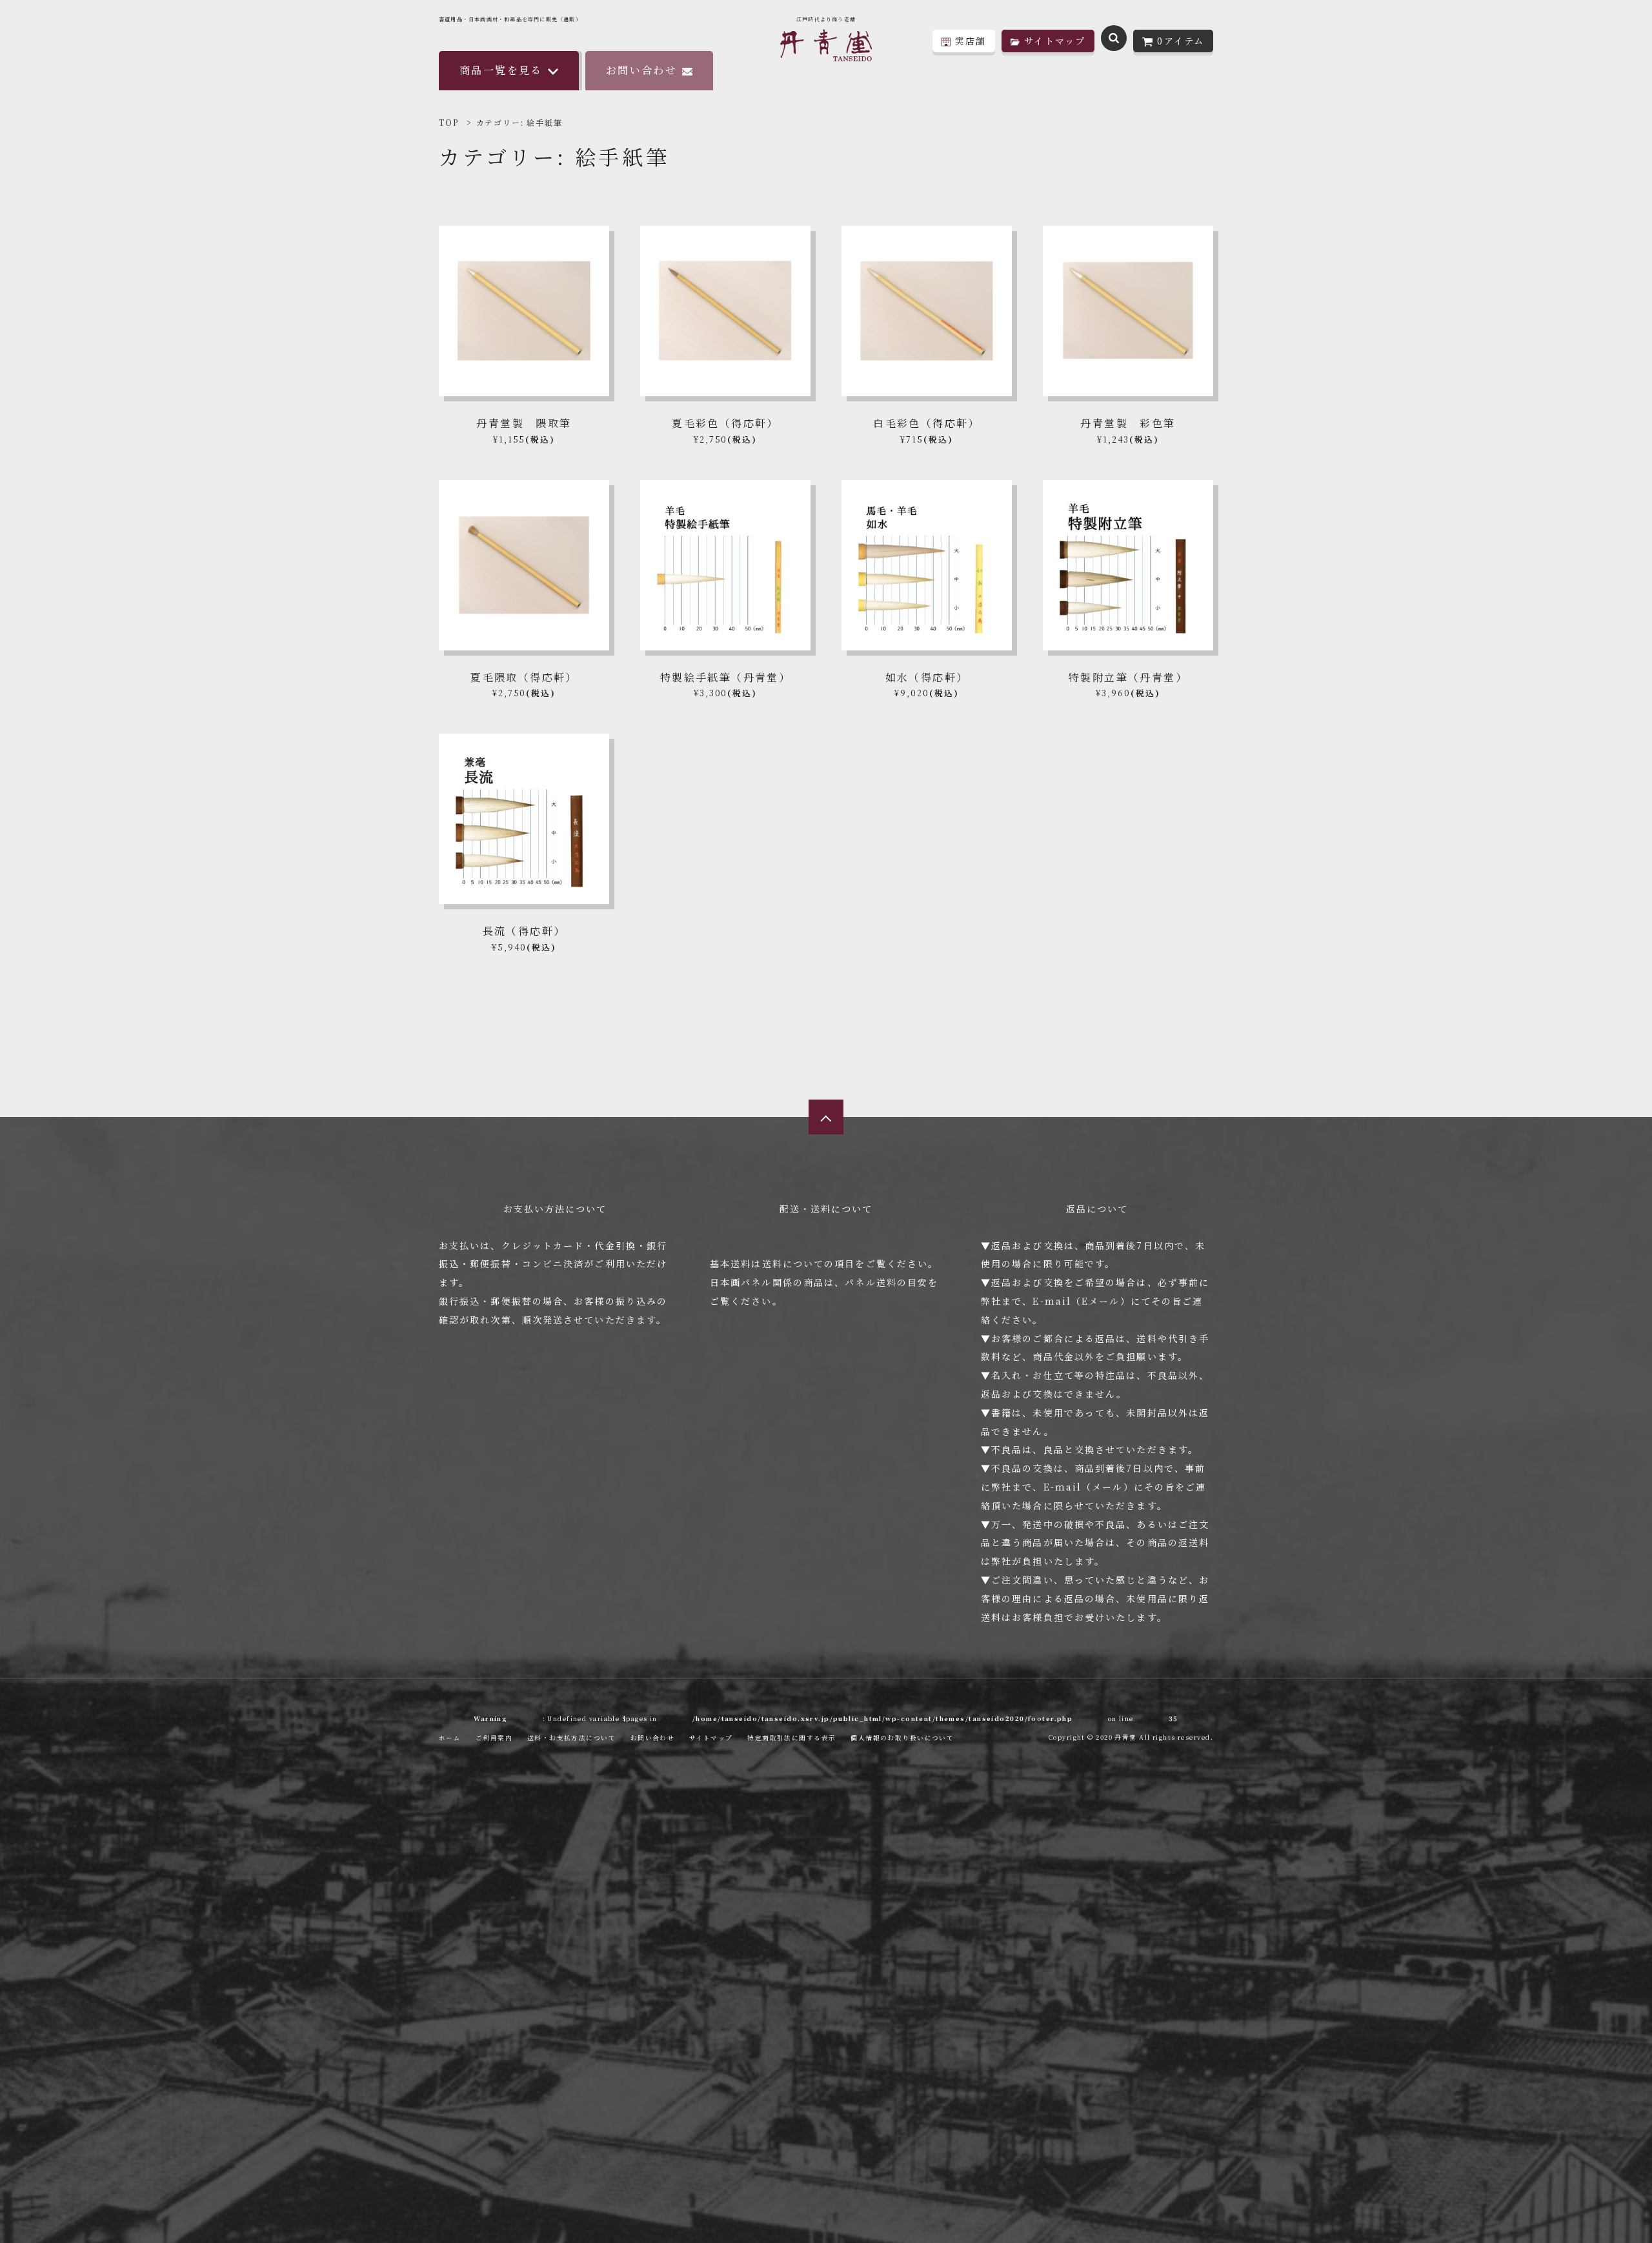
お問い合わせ (641, 70)
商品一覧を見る (501, 70)
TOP (448, 122)
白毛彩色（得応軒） (927, 423)
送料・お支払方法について (571, 1738)
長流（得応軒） (524, 931)
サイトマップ (711, 1738)
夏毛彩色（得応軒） (725, 423)
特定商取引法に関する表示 (791, 1738)
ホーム (450, 1738)
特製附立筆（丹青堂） (1128, 677)
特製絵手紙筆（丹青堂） (725, 677)
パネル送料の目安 (886, 1282)
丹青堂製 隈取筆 (524, 423)
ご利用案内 (494, 1738)
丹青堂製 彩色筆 (1128, 423)
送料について (793, 1263)
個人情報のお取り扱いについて (902, 1738)
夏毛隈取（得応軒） (524, 677)
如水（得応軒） (927, 677)
